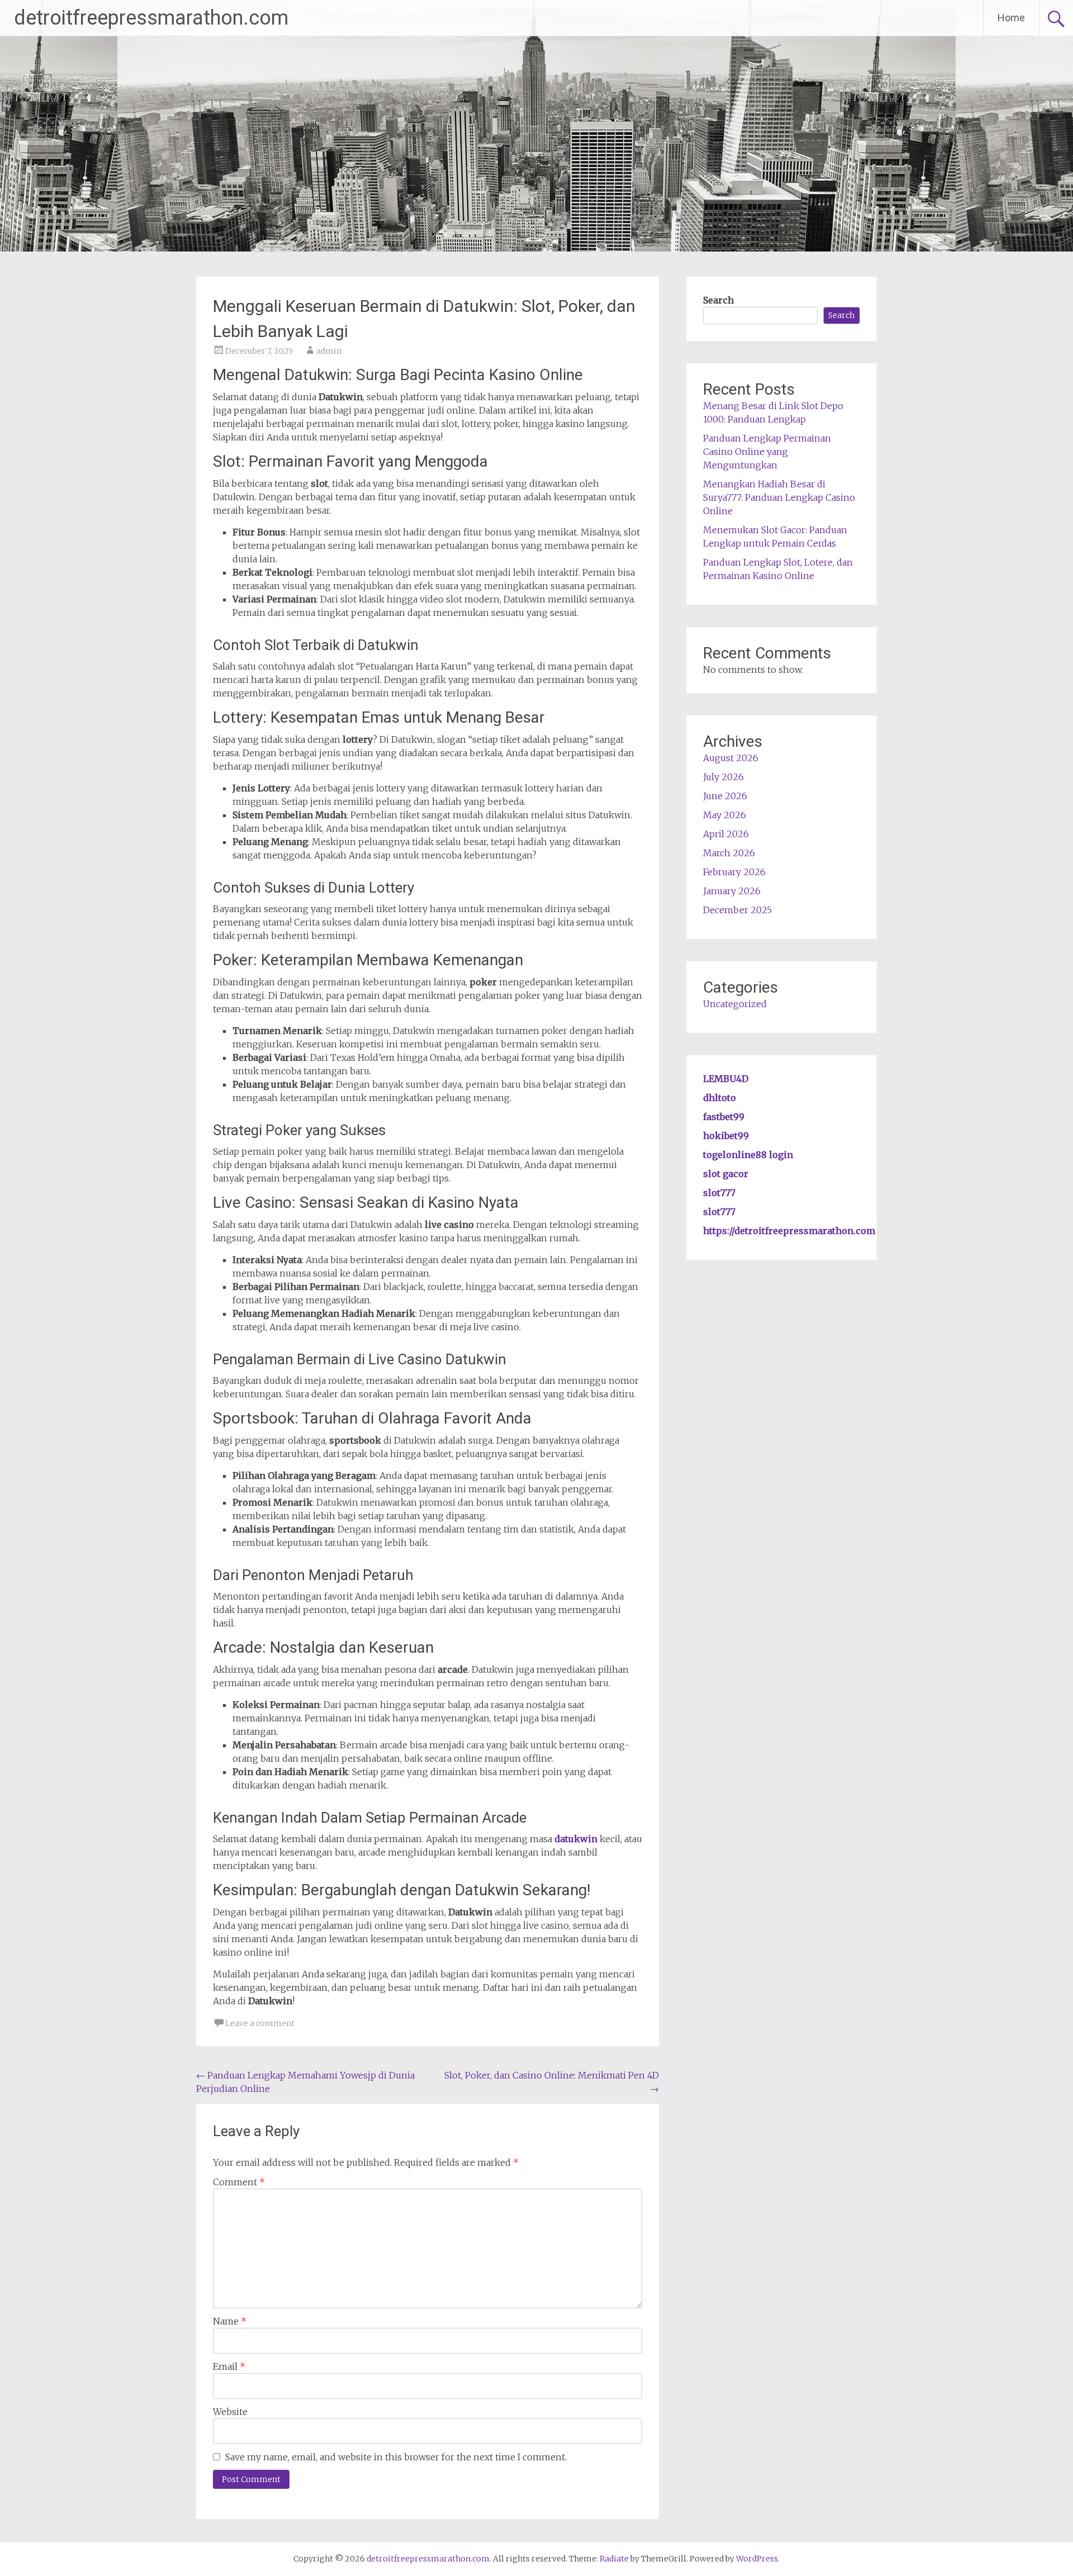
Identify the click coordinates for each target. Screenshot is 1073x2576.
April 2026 (726, 834)
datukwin (576, 1839)
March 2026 (729, 853)
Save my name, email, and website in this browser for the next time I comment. (396, 2457)
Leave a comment (260, 2023)
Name (230, 2321)
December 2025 (737, 910)
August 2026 (731, 758)
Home (1011, 18)
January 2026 (732, 891)
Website (230, 2412)
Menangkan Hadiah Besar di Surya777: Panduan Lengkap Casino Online (779, 497)
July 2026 (723, 777)
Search (718, 300)
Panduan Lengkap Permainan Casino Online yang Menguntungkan (767, 452)
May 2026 (725, 815)
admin (329, 351)
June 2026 (725, 796)
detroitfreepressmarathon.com (151, 18)
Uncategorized (735, 1004)
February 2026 (734, 872)
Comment (239, 2182)
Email (229, 2366)
